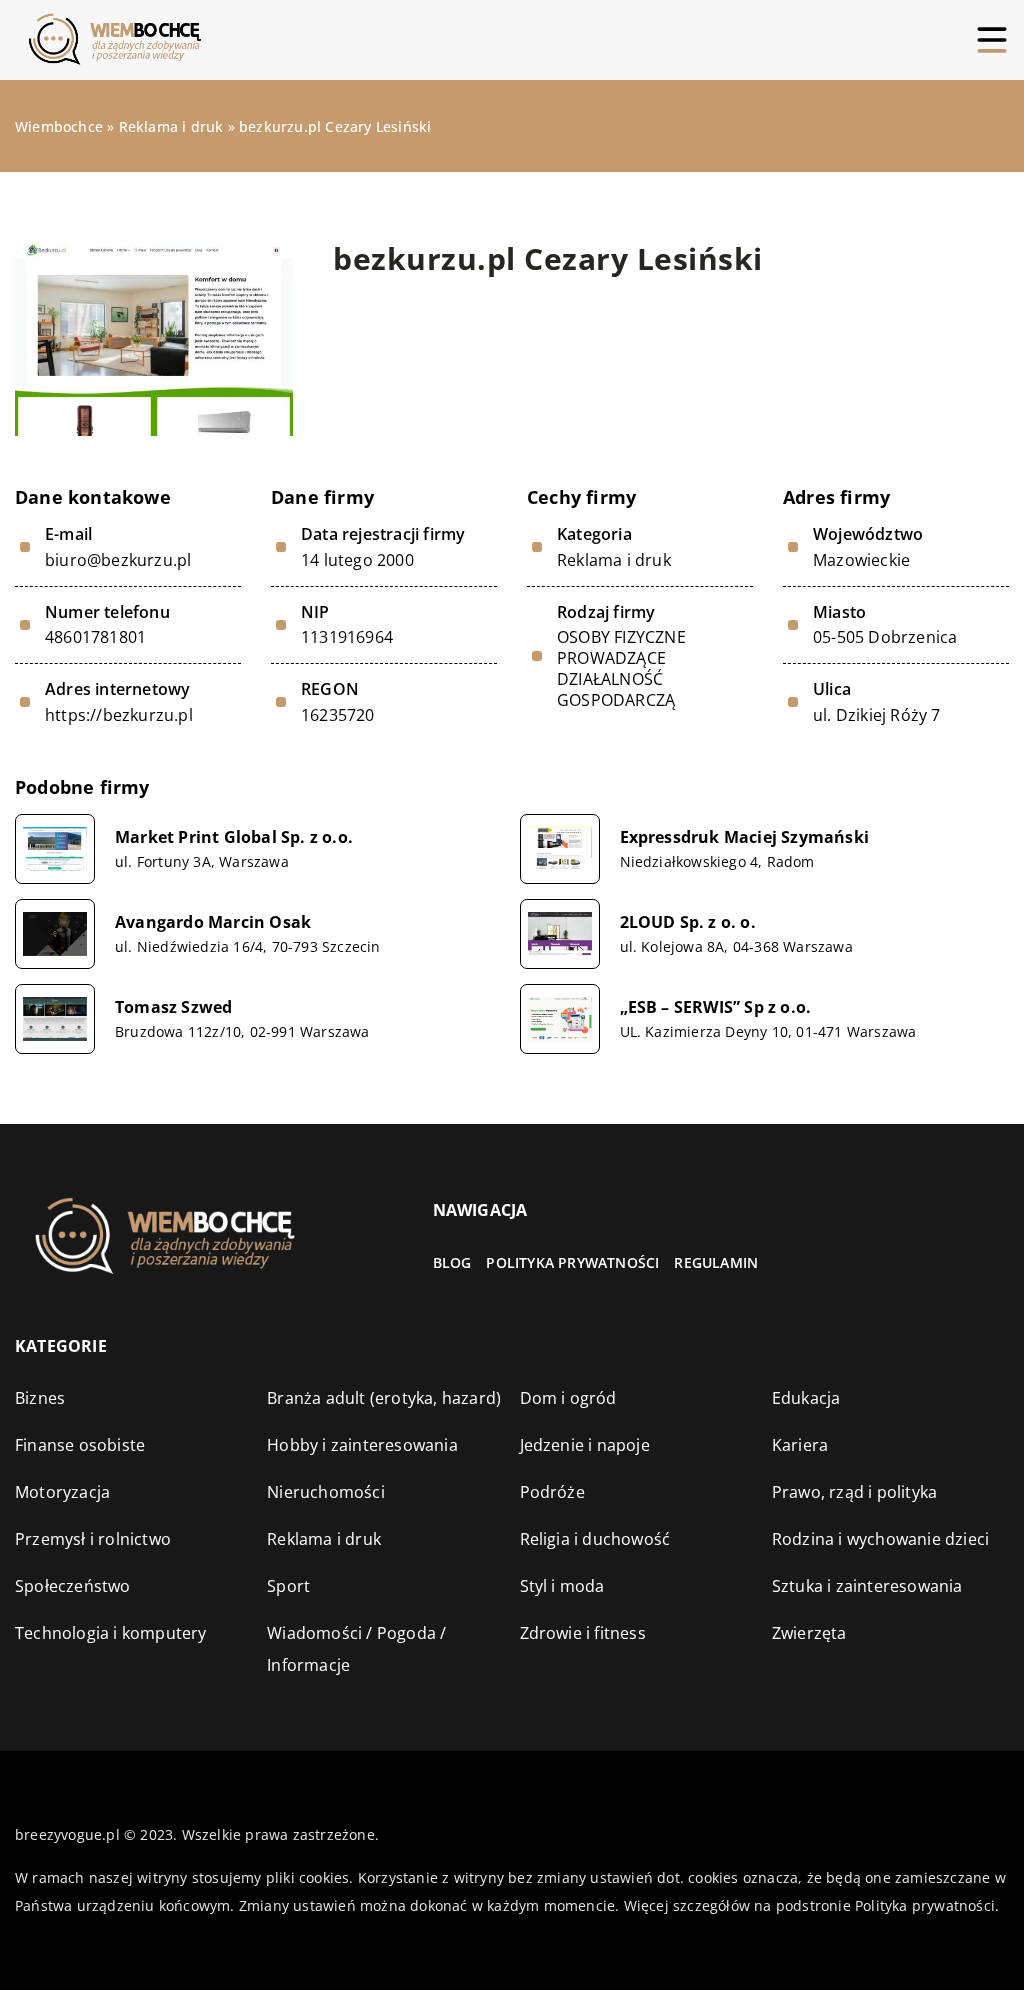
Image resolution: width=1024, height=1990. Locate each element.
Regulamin (716, 1262)
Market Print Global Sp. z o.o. (234, 837)
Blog (452, 1262)
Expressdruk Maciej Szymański (745, 837)
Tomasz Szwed (173, 1007)
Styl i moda (562, 1586)
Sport (288, 1586)
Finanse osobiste (80, 1445)
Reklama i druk (614, 560)
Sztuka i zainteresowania (867, 1586)
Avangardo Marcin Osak (213, 922)
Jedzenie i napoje (585, 1445)
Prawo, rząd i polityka (854, 1492)
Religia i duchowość (595, 1539)
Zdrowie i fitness (583, 1633)
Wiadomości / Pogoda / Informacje (356, 1649)
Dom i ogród (568, 1398)
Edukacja (806, 1398)
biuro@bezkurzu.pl (118, 560)
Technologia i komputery (111, 1633)
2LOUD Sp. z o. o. (688, 922)
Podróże (552, 1492)
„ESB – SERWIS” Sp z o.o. (716, 1007)
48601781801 (95, 637)
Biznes (40, 1398)
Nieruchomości (326, 1492)
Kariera (800, 1445)
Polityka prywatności (572, 1262)
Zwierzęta (809, 1633)
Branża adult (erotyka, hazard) (384, 1398)
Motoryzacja (62, 1492)
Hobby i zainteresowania (362, 1445)
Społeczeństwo (73, 1586)
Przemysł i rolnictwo (93, 1539)
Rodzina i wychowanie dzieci (880, 1539)
